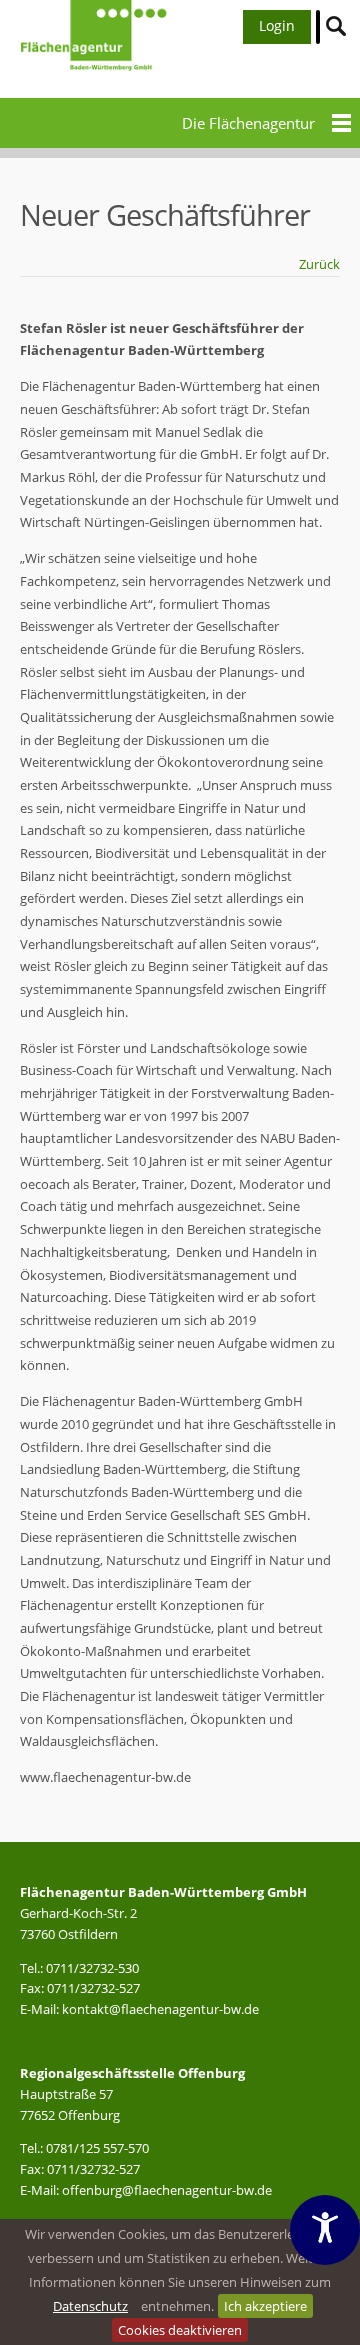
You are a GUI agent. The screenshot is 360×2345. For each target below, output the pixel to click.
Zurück (319, 264)
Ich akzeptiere (265, 2306)
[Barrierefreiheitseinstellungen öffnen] (325, 2230)
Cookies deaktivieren (180, 2330)
